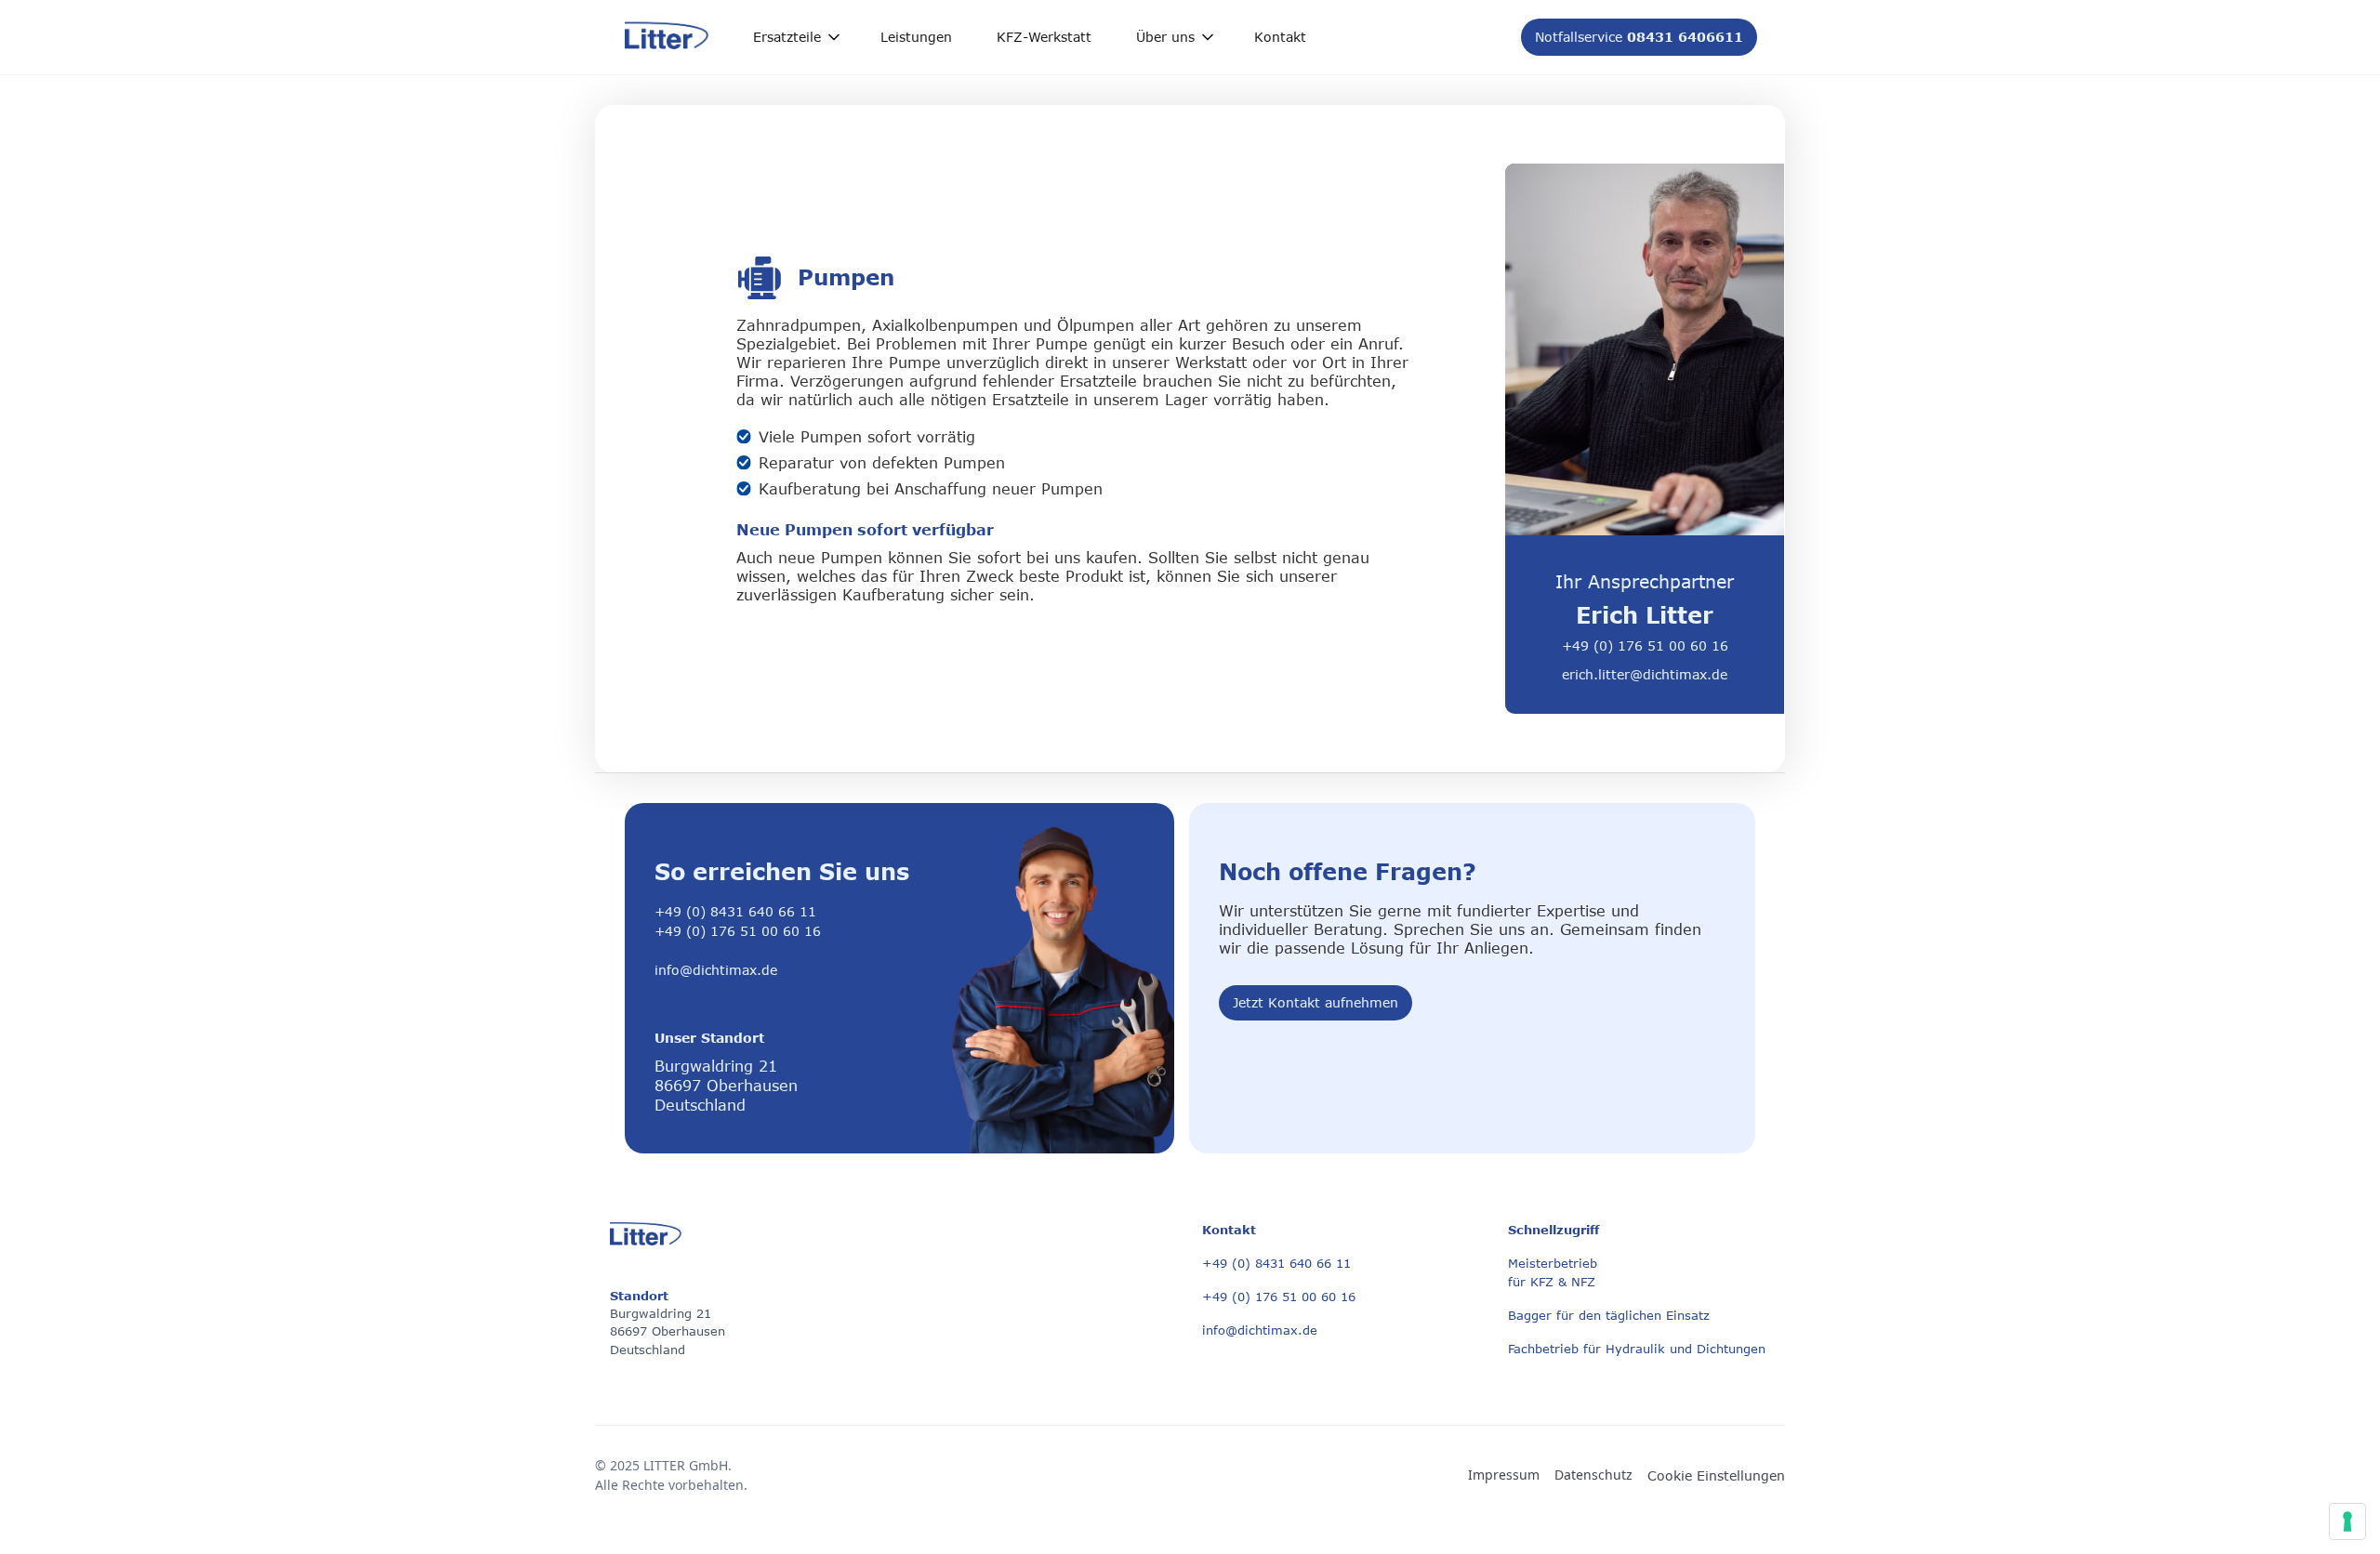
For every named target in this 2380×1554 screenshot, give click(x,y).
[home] (667, 37)
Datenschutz (1593, 1475)
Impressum (1504, 1475)
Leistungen (916, 37)
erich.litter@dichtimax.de (1645, 674)
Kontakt (1280, 37)
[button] (794, 37)
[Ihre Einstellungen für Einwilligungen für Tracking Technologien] (2347, 1521)
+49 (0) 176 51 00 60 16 (1645, 645)
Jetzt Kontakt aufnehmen (1316, 1002)
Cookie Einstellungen (1716, 1475)
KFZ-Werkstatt (1044, 37)
